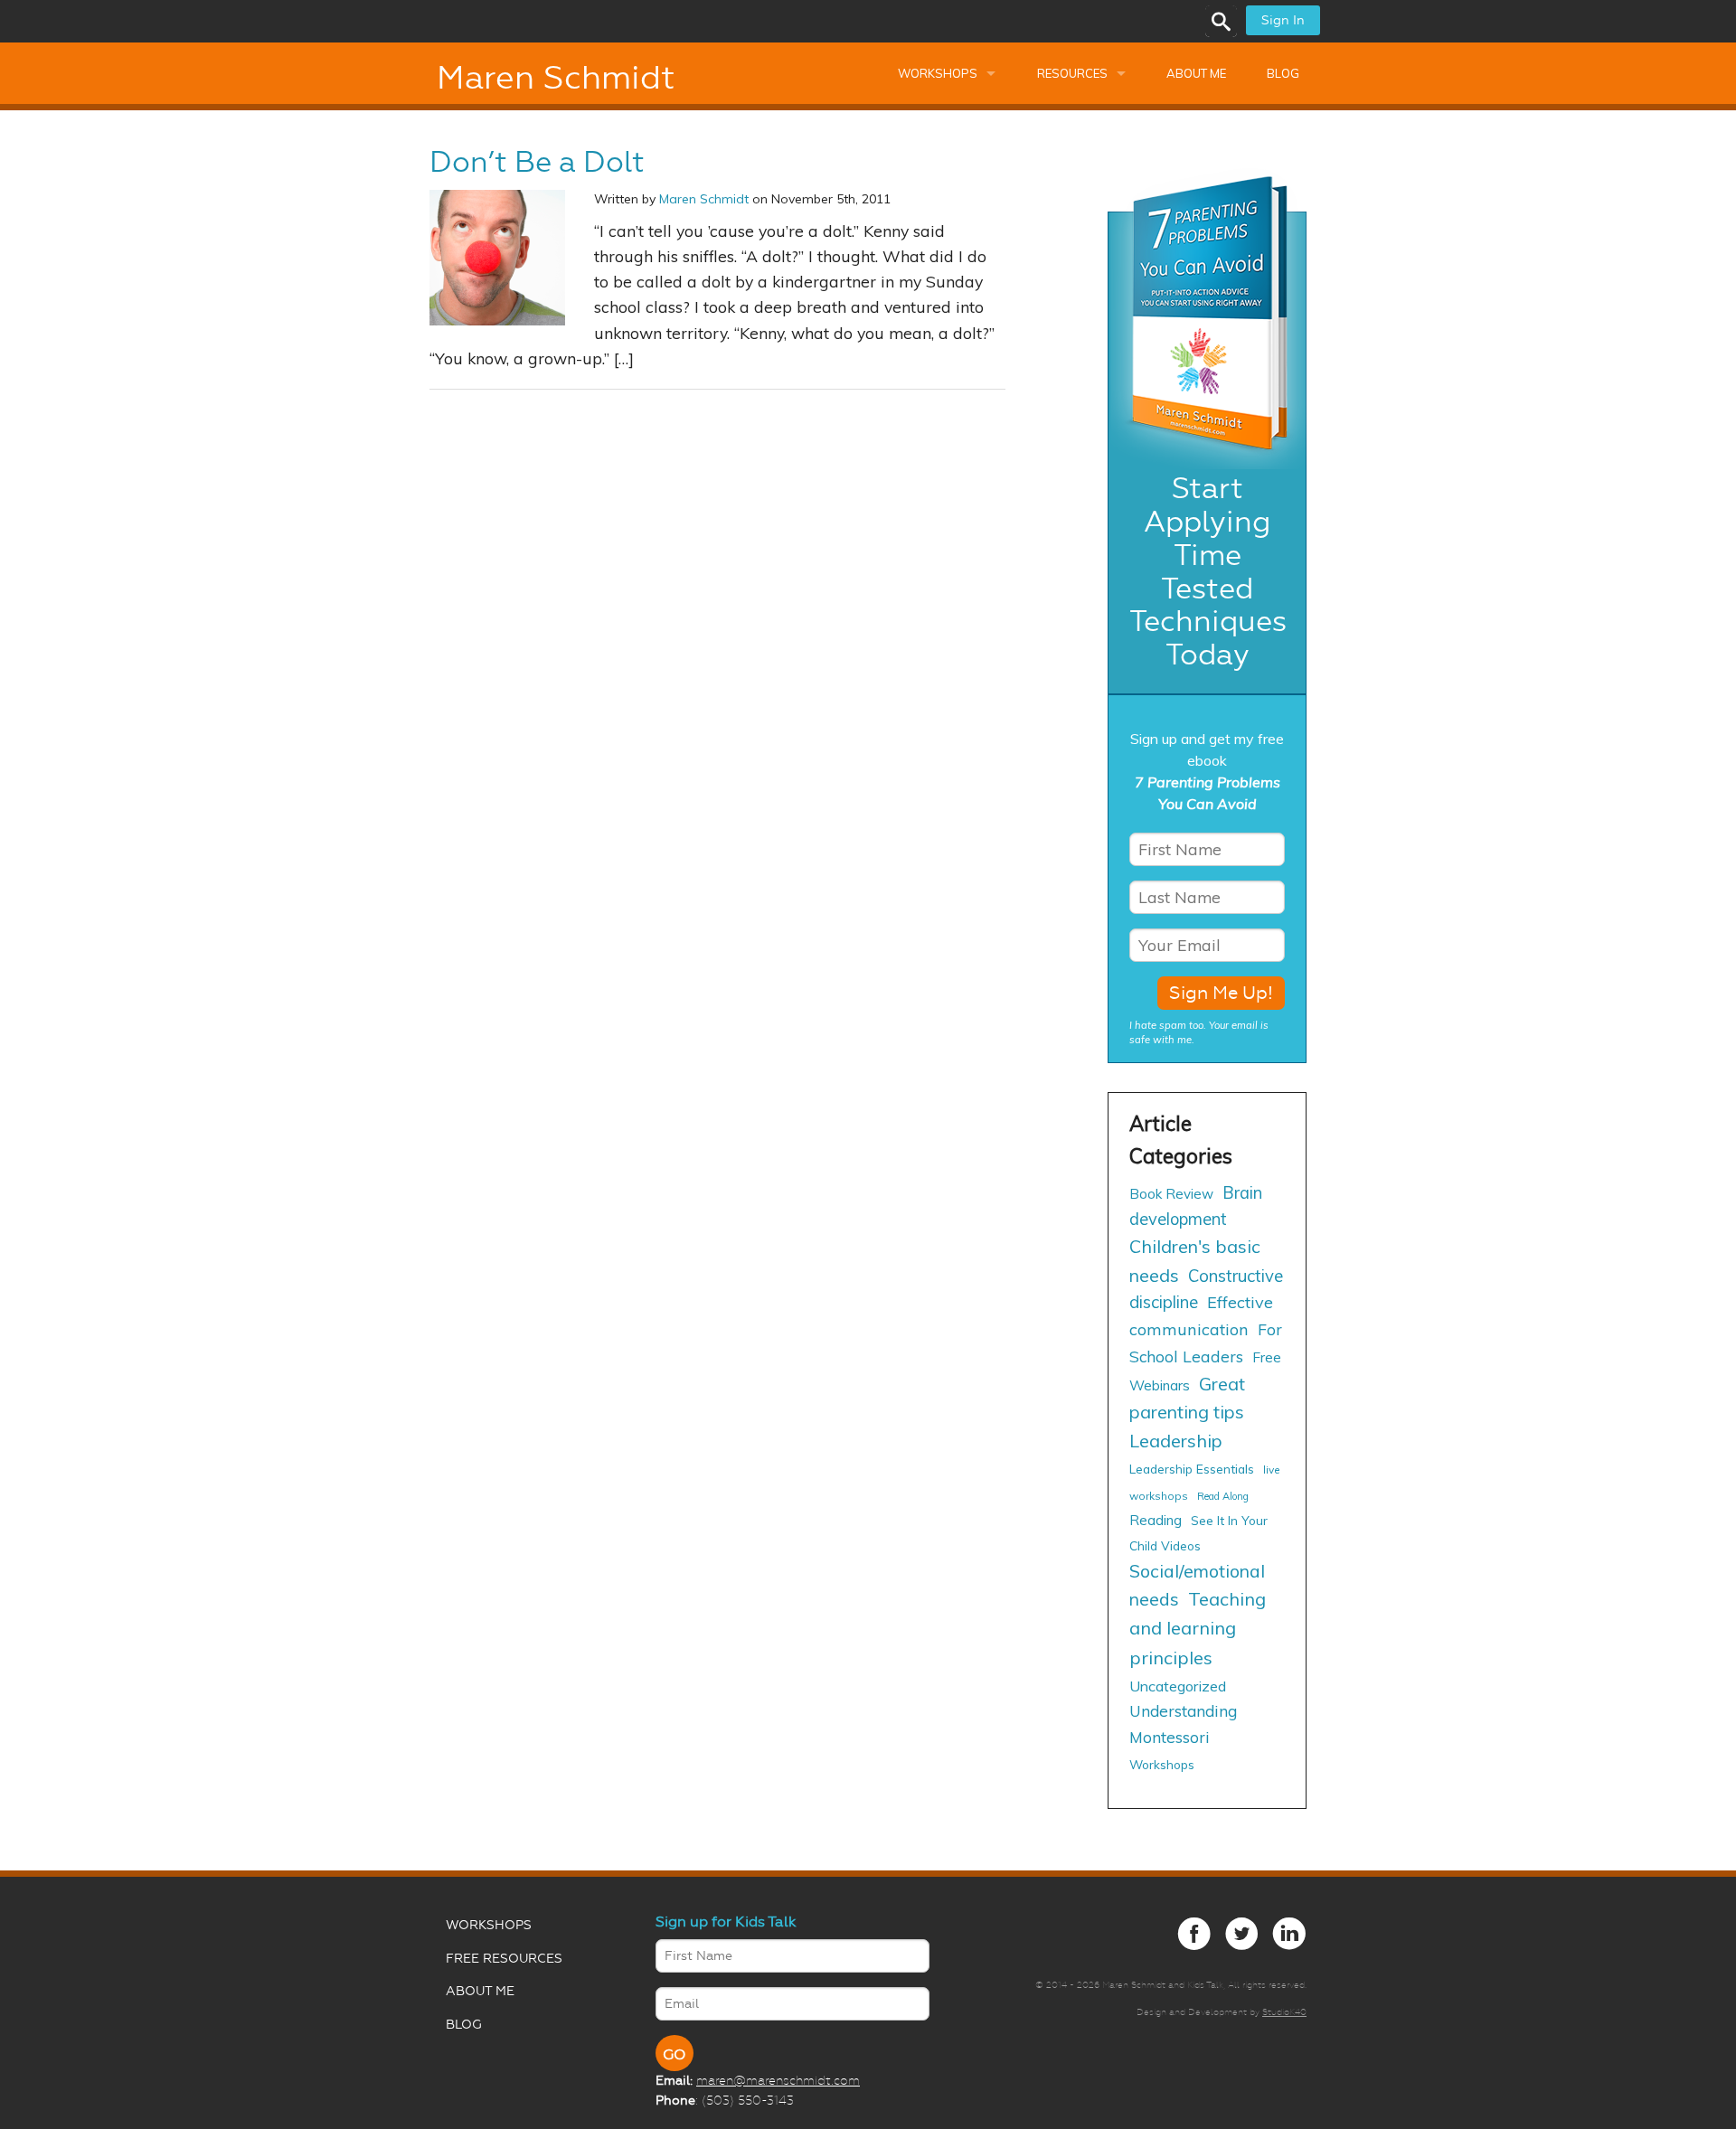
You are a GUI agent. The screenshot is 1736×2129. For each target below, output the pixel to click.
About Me (1196, 73)
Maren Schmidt (556, 78)
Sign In (1283, 20)
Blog (1283, 73)
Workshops (938, 73)
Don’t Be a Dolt (537, 162)
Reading (1156, 1520)
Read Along (1223, 1496)
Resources (1072, 73)
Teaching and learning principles (1198, 1628)
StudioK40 (1284, 2012)
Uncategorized (1178, 1686)
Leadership (1176, 1441)
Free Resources (504, 1959)
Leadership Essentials (1192, 1469)
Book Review (1171, 1194)
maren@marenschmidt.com (778, 2080)
